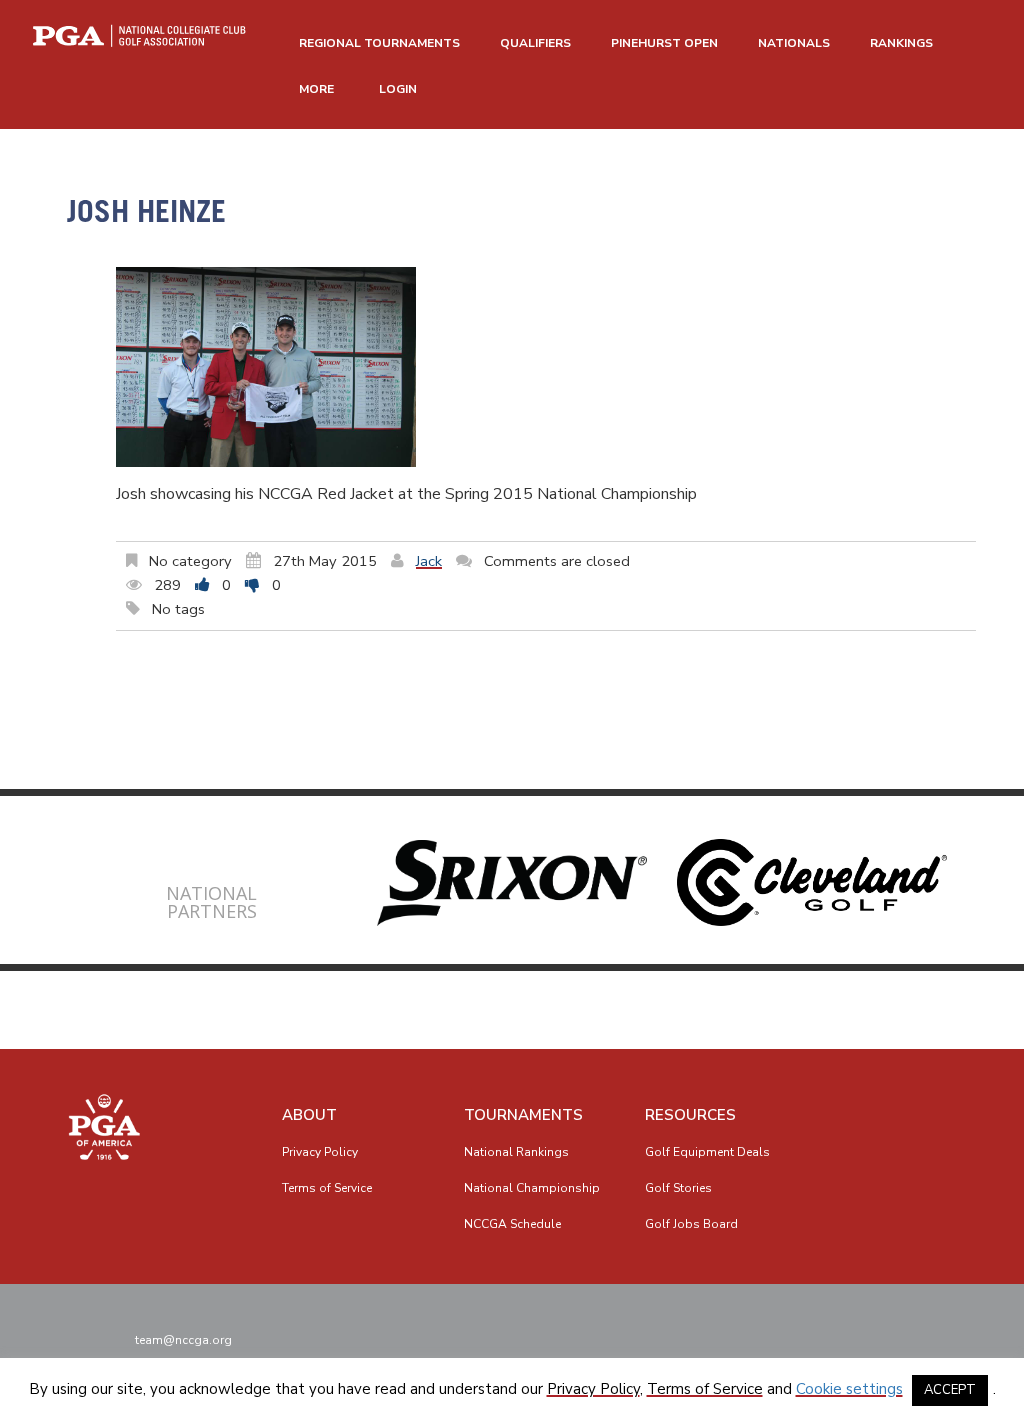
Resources (690, 1115)
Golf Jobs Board (691, 1224)
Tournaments (523, 1115)
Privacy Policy (320, 1152)
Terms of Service (327, 1188)
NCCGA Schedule (512, 1224)
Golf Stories (678, 1188)
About (309, 1115)
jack (429, 561)
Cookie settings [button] (849, 1389)
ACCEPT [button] (950, 1390)
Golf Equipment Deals (707, 1152)
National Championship (532, 1188)
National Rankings (516, 1152)
